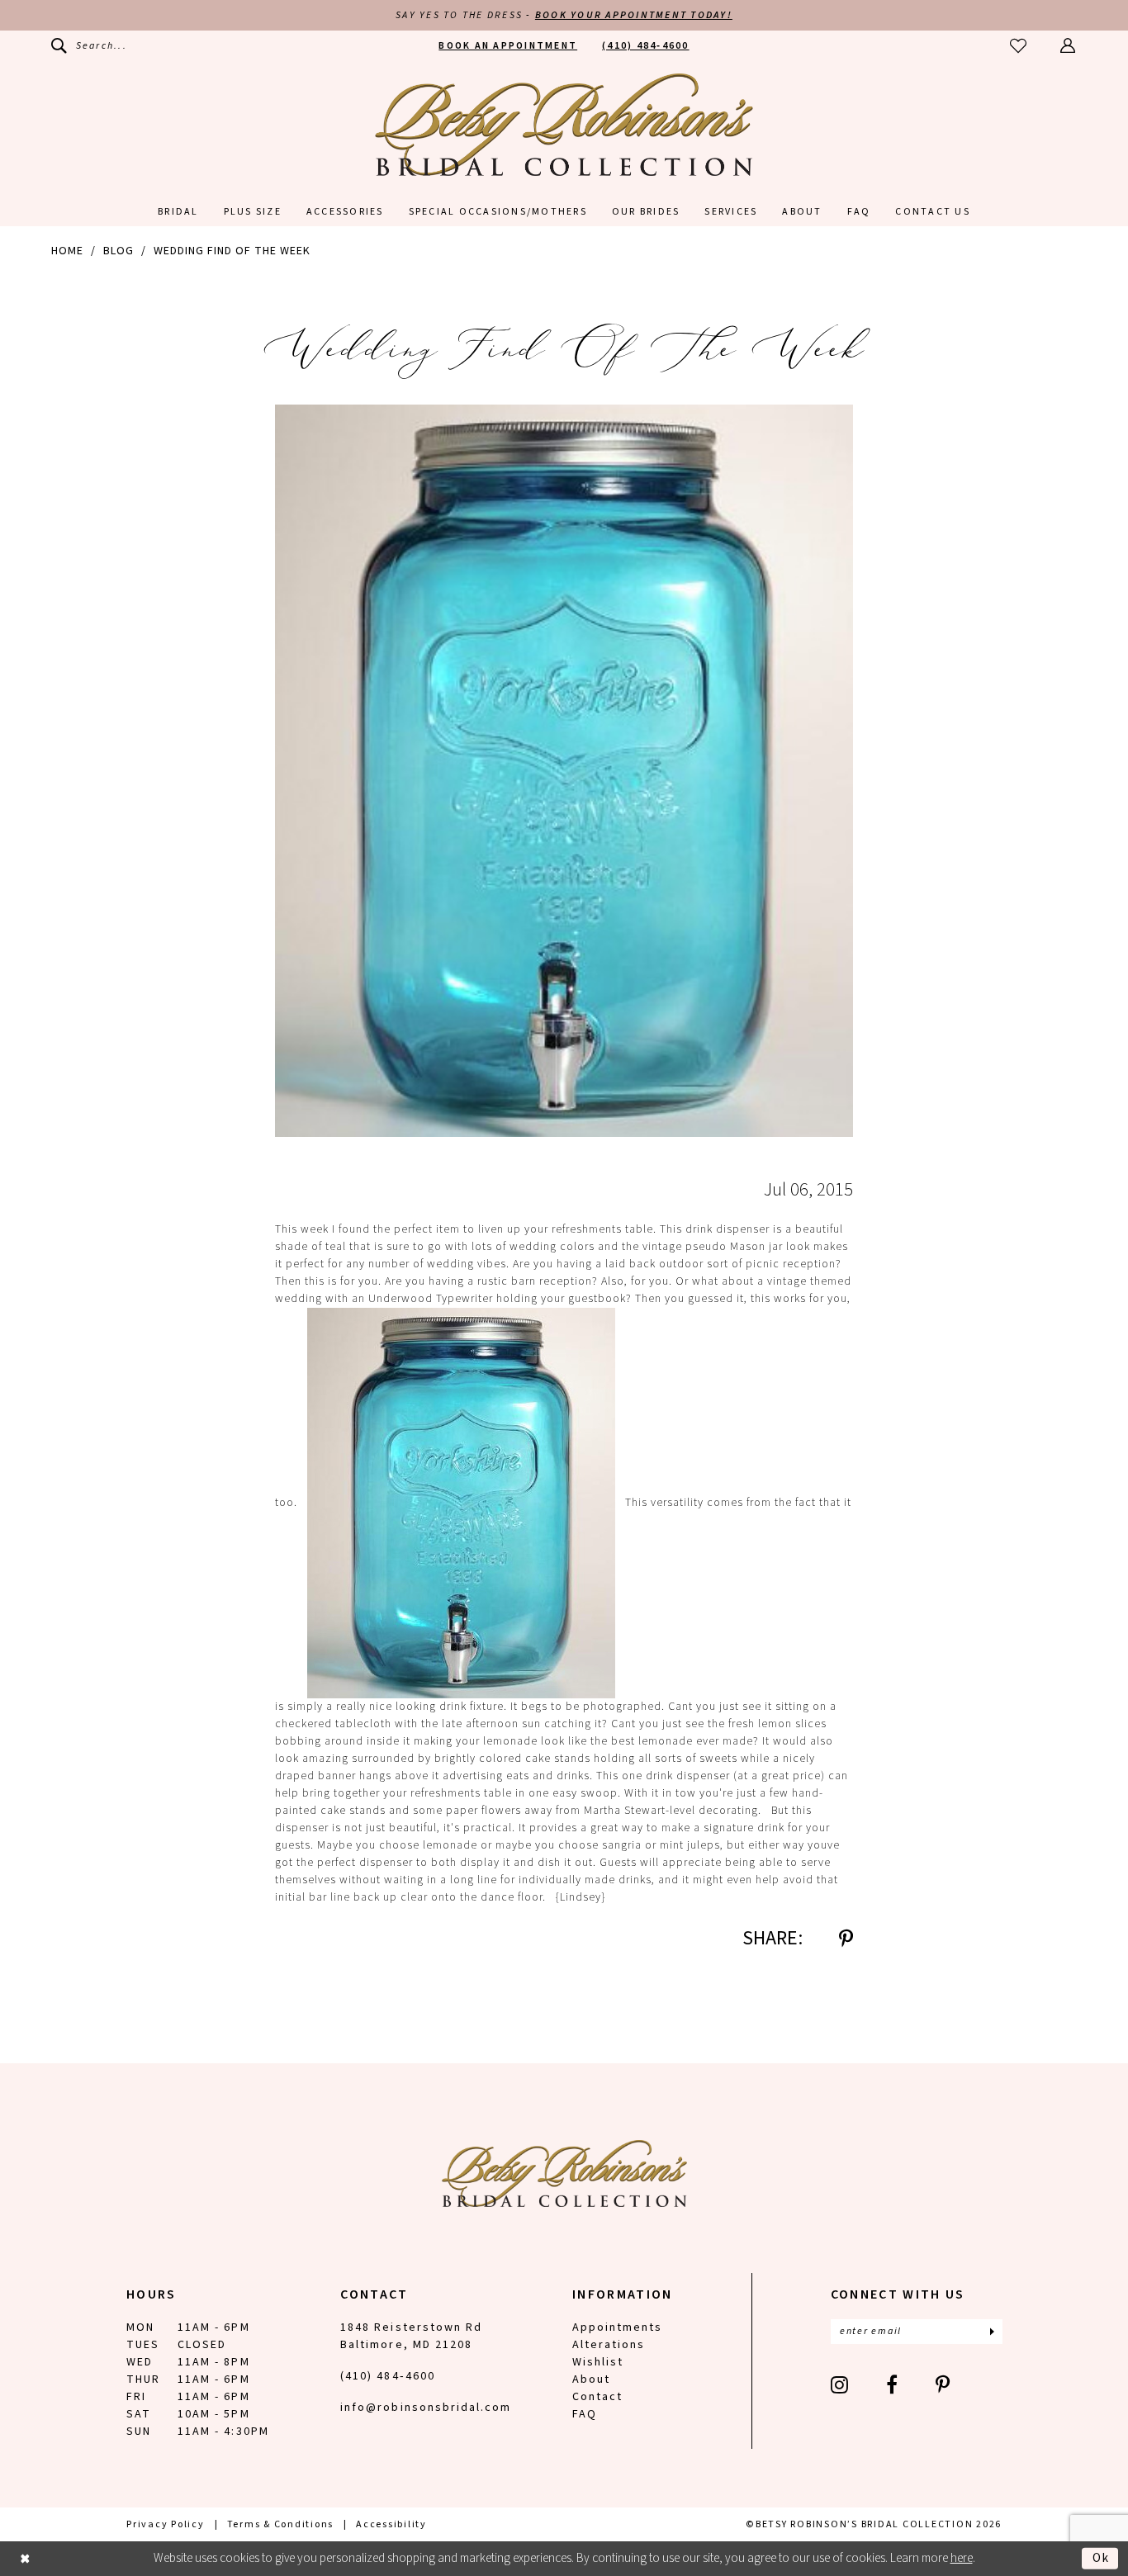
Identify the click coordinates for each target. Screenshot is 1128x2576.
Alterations (609, 2345)
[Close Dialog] (25, 2558)
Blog (118, 251)
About (591, 2379)
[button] (1069, 46)
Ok (1101, 2557)
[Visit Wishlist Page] (1019, 46)
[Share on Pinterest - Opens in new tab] (846, 1939)
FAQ (585, 2414)
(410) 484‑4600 (388, 2376)
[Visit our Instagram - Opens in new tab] (840, 2384)
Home (67, 251)
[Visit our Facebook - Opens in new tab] (893, 2384)
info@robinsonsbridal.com (426, 2408)
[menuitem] (89, 46)
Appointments (617, 2327)
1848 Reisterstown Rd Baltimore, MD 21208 (411, 2336)
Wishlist (598, 2362)
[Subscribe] (992, 2332)
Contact (597, 2397)
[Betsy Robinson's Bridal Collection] (564, 125)
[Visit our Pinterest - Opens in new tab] (943, 2384)
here (962, 2558)
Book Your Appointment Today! (634, 15)
